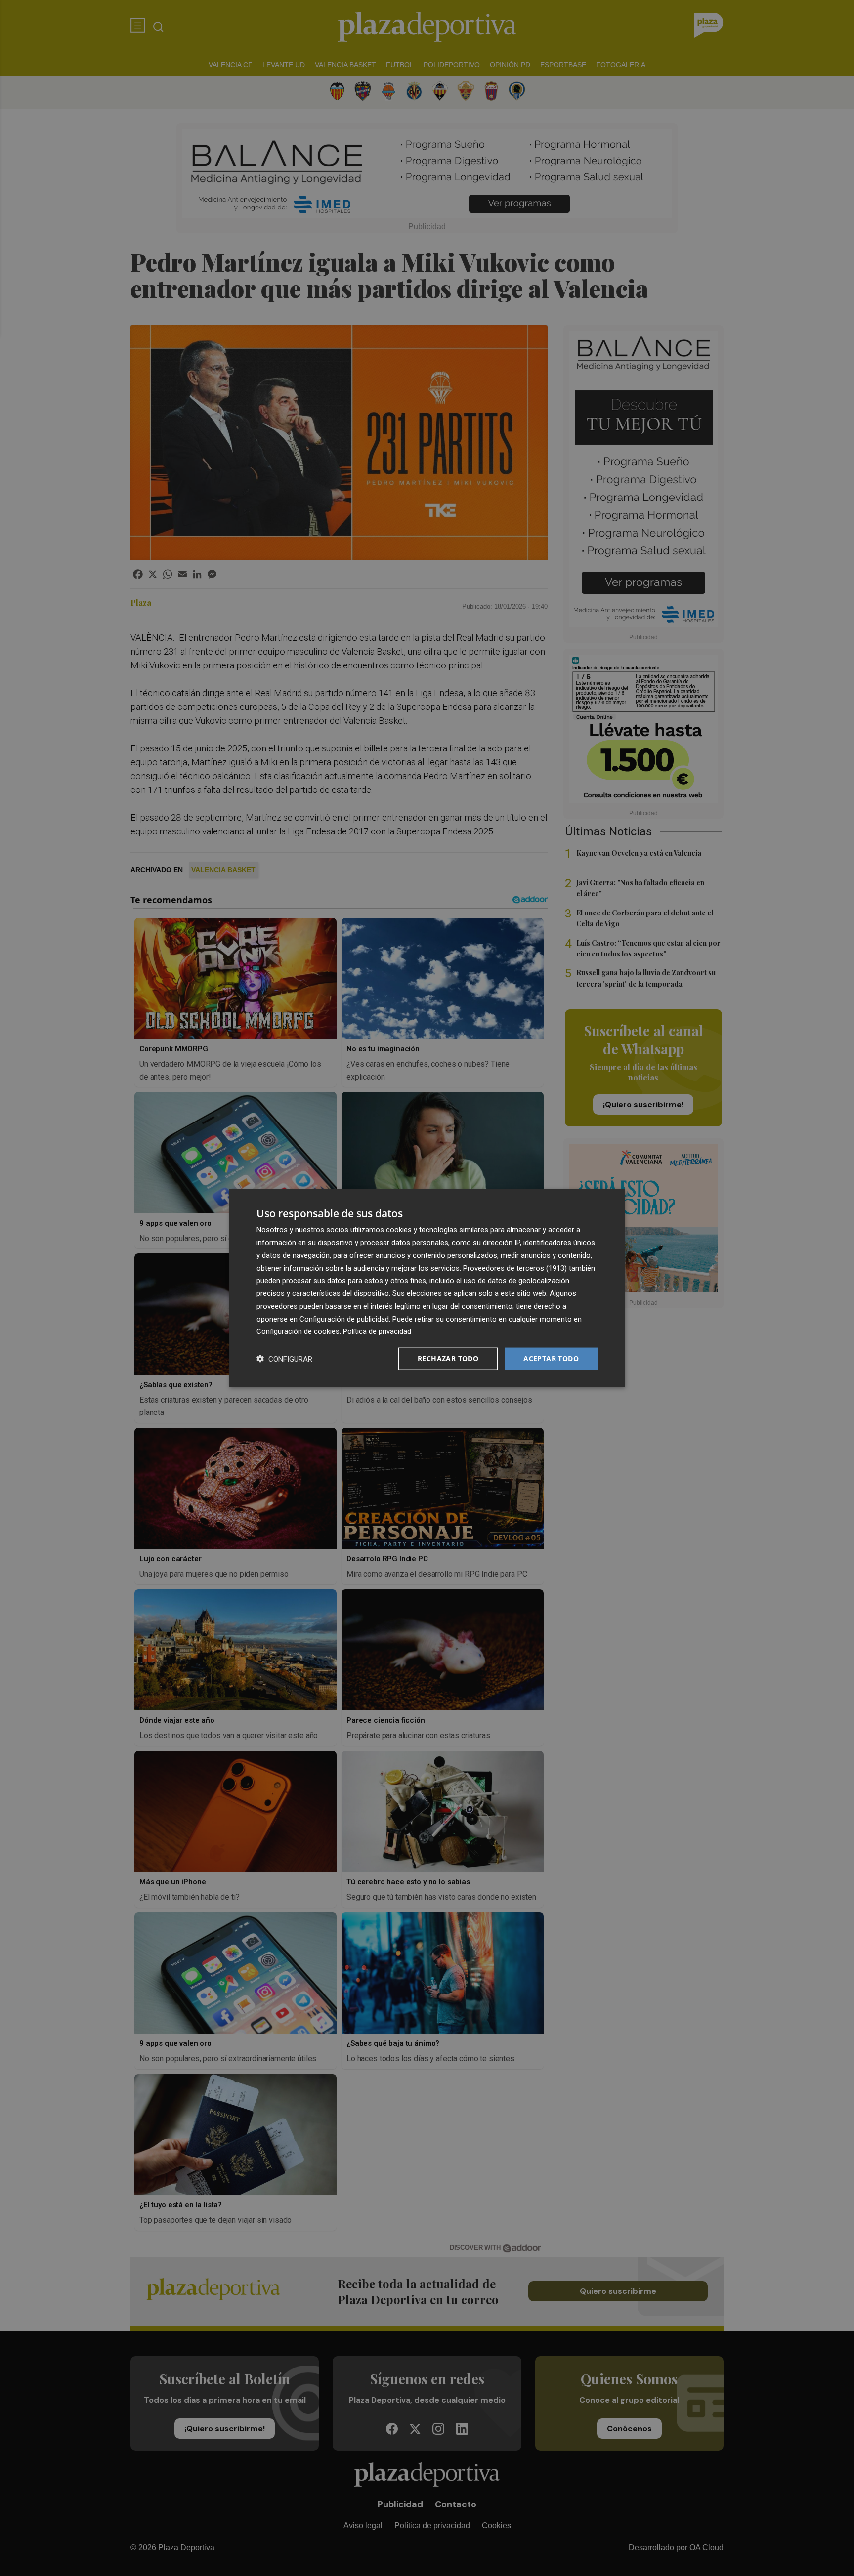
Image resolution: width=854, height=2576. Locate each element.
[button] (284, 1359)
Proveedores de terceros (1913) (515, 1268)
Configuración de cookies (298, 1331)
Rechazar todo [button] (448, 1358)
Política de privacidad (377, 1331)
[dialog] (427, 1288)
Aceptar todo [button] (551, 1358)
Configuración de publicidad (344, 1319)
